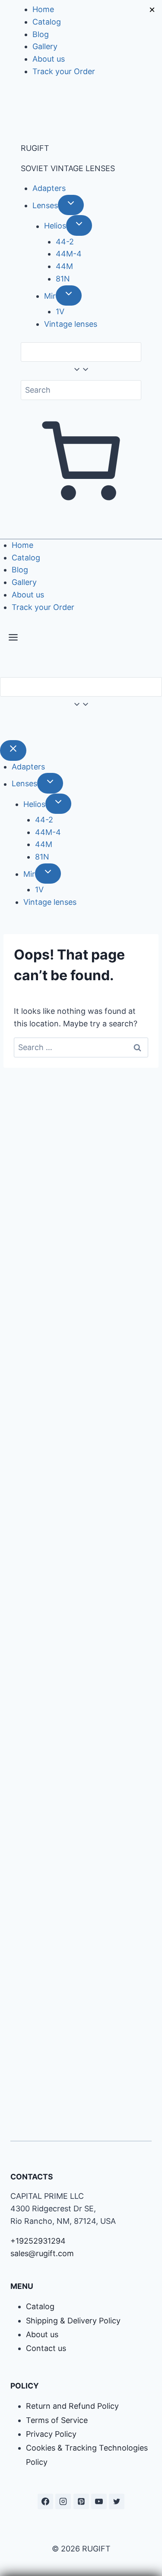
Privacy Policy (51, 2434)
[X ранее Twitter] (117, 2501)
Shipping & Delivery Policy (73, 2321)
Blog (41, 34)
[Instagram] (63, 2501)
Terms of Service (57, 2420)
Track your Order (64, 71)
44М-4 (69, 254)
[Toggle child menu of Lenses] (71, 205)
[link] (3, 727)
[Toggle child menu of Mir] (69, 295)
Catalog (47, 22)
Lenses (45, 205)
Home (43, 9)
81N (63, 279)
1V (60, 311)
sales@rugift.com (42, 2253)
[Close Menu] (13, 750)
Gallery (45, 46)
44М (64, 266)
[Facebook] (45, 2501)
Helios (55, 226)
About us (49, 59)
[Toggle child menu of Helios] (79, 225)
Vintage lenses (71, 324)
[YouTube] (99, 2501)
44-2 (65, 242)
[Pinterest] (81, 2501)
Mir (50, 296)
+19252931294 (38, 2241)
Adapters (49, 188)
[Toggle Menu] (13, 639)
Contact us (46, 2348)
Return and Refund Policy (72, 2406)
